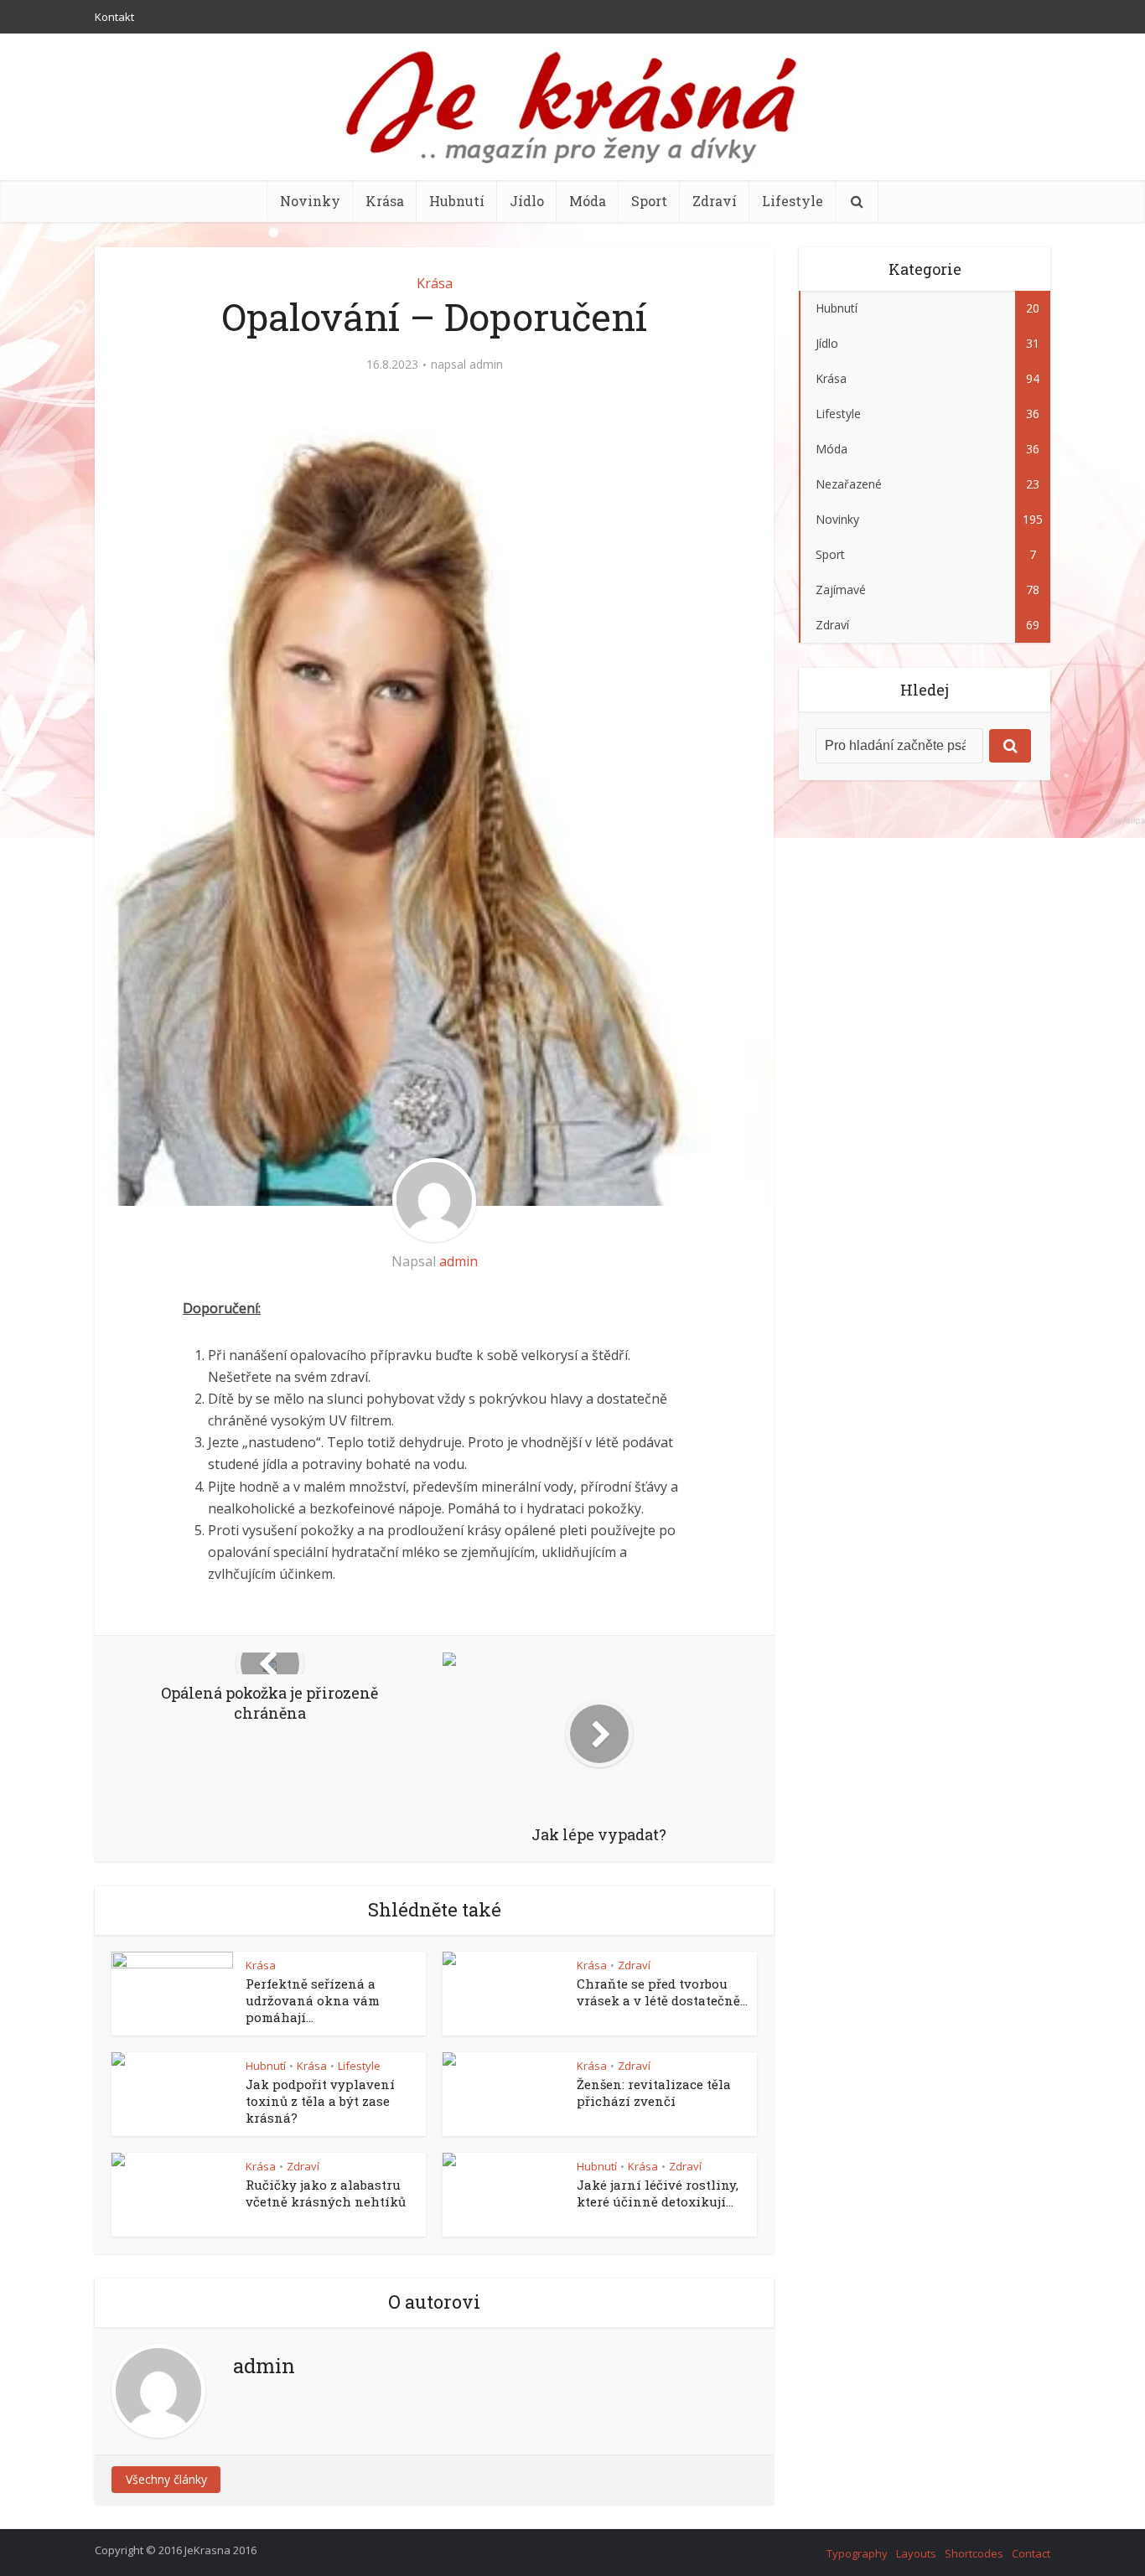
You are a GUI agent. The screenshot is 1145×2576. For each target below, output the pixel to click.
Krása (385, 201)
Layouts (916, 2553)
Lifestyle (793, 201)
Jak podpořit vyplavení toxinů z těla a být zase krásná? (320, 2101)
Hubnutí (457, 201)
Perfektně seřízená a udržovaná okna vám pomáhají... (313, 2001)
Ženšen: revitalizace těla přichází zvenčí (654, 2092)
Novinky (310, 201)
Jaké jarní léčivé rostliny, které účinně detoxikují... (658, 2193)
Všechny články (166, 2479)
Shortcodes (974, 2553)
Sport (649, 201)
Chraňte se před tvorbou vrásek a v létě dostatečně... (662, 1992)
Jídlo (527, 201)
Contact (1031, 2553)
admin (486, 365)
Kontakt (114, 17)
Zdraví (715, 201)
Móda (588, 201)
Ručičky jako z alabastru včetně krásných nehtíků (326, 2193)
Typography (857, 2553)
